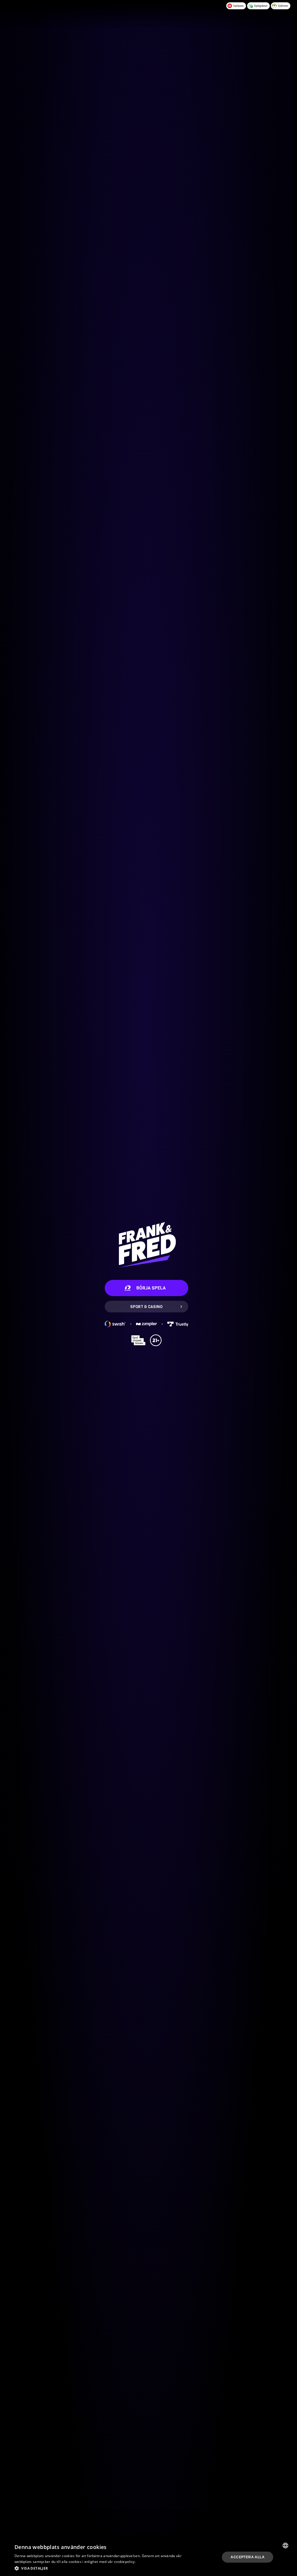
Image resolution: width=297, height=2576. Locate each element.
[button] (99, 2568)
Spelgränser (261, 6)
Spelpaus (238, 6)
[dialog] (146, 2557)
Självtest (283, 6)
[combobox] (285, 2545)
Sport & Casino (146, 1307)
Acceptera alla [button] (248, 2557)
